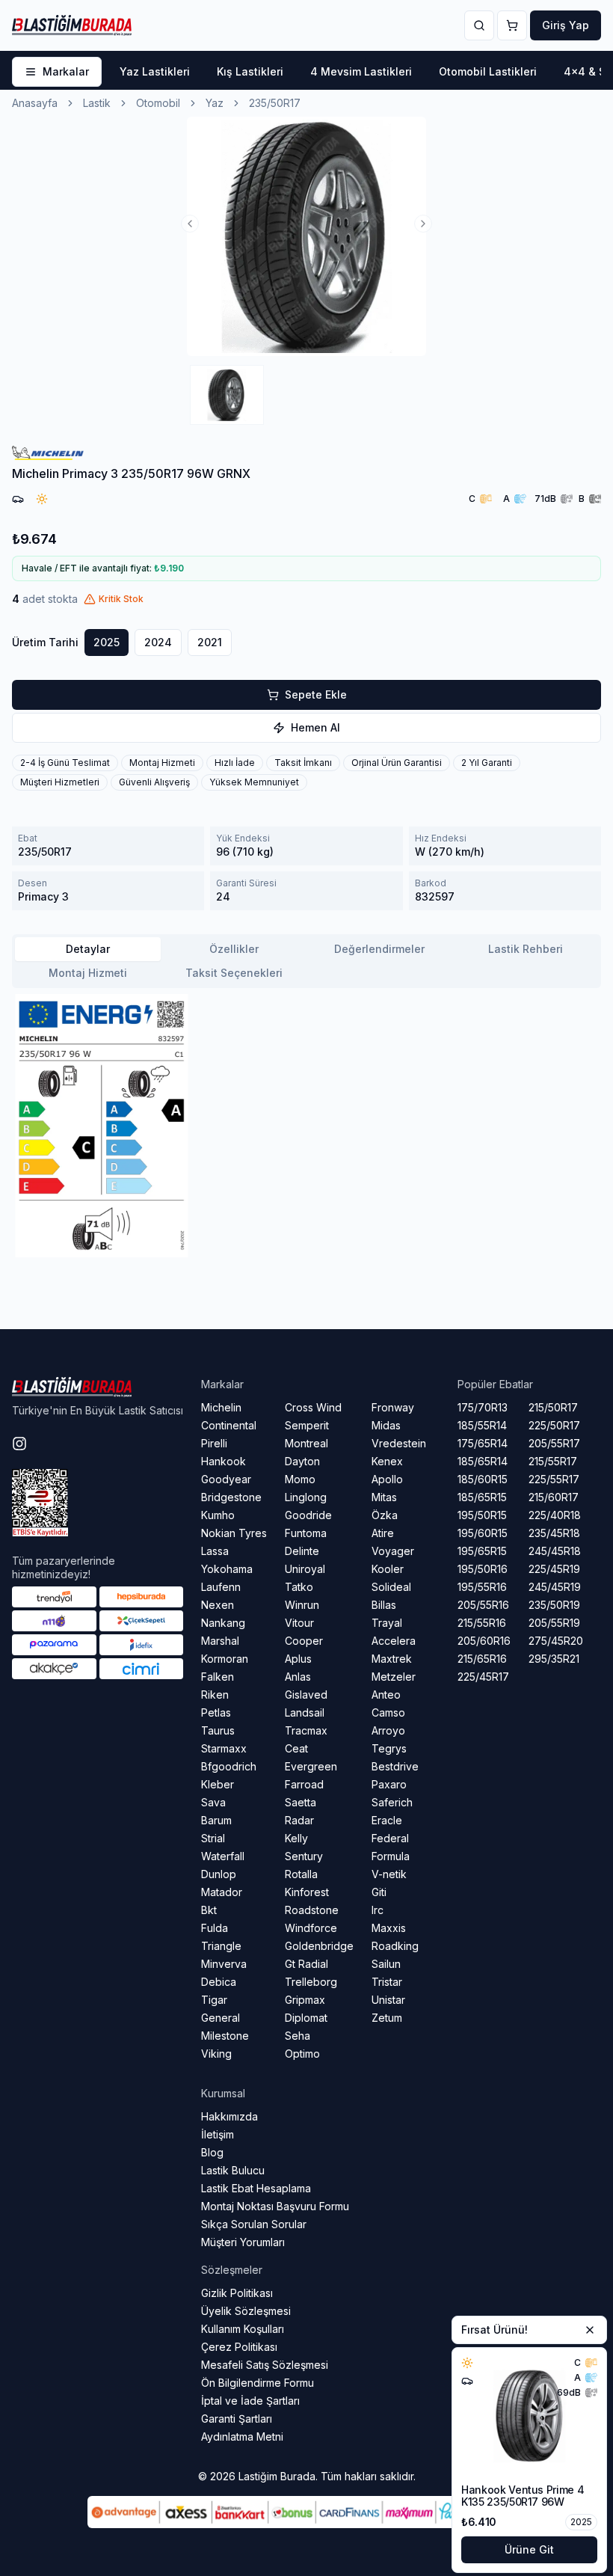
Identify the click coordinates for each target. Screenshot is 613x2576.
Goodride (308, 1515)
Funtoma (306, 1533)
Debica (219, 1982)
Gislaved (306, 1695)
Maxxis (389, 1928)
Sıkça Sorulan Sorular (254, 2224)
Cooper (304, 1641)
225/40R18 (555, 1515)
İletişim (218, 2134)
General (221, 2018)
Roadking (395, 1946)
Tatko (299, 1587)
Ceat (296, 1748)
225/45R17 (483, 1677)
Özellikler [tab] (234, 949)
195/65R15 (482, 1551)
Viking (216, 2054)
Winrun (302, 1605)
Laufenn (221, 1587)
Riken (215, 1695)
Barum (216, 1820)
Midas (386, 1425)
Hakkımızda (230, 2116)
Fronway (393, 1407)
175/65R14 (483, 1443)
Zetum (387, 2018)
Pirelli (214, 1443)
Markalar (66, 71)
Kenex (387, 1461)
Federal (390, 1838)
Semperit (307, 1425)
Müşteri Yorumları (243, 2242)
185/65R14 (483, 1461)
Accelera (394, 1641)
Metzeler (394, 1677)
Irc (378, 1910)
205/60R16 (484, 1641)
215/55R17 (553, 1461)
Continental (229, 1425)
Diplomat (306, 2018)
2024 (158, 642)
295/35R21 (554, 1659)
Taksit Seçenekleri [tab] (234, 973)
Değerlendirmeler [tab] (379, 949)
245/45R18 (555, 1551)
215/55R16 (482, 1623)
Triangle (221, 1946)
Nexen (218, 1605)
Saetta (301, 1802)
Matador (222, 1892)
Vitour (299, 1623)
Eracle (387, 1820)
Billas (384, 1605)
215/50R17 (553, 1407)
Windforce (311, 1928)
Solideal (391, 1587)
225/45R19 (554, 1569)
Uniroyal (305, 1569)
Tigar (214, 2000)
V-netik (389, 1874)
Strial (213, 1838)
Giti (379, 1892)
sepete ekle (316, 694)
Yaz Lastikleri (155, 71)
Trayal (387, 1623)
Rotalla (301, 1874)
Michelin (221, 1407)
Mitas (384, 1497)
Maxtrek (392, 1659)
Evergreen (311, 1766)
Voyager (393, 1551)
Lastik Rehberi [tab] (526, 949)
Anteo (386, 1695)
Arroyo (388, 1730)
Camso (388, 1712)
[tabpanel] (306, 1126)
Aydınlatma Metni (242, 2437)
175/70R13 (483, 1407)
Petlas (216, 1712)
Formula (391, 1856)
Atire (383, 1533)
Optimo (302, 2054)
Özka (385, 1515)
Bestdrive (395, 1766)
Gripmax (305, 2000)
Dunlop (219, 1874)
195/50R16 (483, 1569)
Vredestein (399, 1443)
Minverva (224, 1964)
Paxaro (389, 1784)
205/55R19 (554, 1623)
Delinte (302, 1551)
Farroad (304, 1784)
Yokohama (227, 1569)
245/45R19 (555, 1587)
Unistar (388, 2000)
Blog (212, 2152)
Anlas (298, 1677)
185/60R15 (483, 1479)
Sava (213, 1802)
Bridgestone (231, 1497)
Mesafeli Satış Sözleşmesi (265, 2365)
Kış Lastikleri (250, 71)
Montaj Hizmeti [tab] (88, 973)
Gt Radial (306, 1964)
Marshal (220, 1641)
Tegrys (389, 1748)
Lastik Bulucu (233, 2170)
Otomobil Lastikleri (488, 71)
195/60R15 (483, 1533)
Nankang (223, 1623)
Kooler (388, 1569)
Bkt (209, 1910)
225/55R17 (554, 1479)
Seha (298, 2036)
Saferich (392, 1802)
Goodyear (226, 1479)
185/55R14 (482, 1425)
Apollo (387, 1479)
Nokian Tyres (234, 1533)
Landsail (305, 1712)
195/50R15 (482, 1515)
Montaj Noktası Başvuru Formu (275, 2206)
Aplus (298, 1659)
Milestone (225, 2036)
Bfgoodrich (229, 1766)
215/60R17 (554, 1497)
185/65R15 (482, 1497)
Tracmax (306, 1730)
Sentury (304, 1856)
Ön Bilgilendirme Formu (258, 2383)
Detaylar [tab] (88, 949)
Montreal (306, 1443)
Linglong (306, 1497)
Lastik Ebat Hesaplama (256, 2188)
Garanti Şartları (237, 2419)
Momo (300, 1479)
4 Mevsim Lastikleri (361, 71)
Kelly (296, 1838)
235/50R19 (554, 1605)
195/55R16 (482, 1587)
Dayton (302, 1461)
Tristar (387, 1982)
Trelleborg (311, 1982)
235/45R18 (554, 1533)
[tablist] (306, 961)
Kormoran (225, 1659)
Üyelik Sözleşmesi (246, 2311)
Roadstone (312, 1910)
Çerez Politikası (239, 2347)
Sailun (386, 1964)
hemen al (315, 727)
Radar (299, 1820)
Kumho (218, 1515)
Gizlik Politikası (237, 2293)
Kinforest (307, 1892)
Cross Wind (313, 1407)
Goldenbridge (319, 1946)
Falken (218, 1677)
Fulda (215, 1928)
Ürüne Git (529, 2549)
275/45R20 (556, 1641)
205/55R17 (554, 1443)
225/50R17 (554, 1425)
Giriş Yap (566, 25)
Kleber (218, 1784)
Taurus (218, 1730)
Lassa (215, 1551)
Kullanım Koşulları (243, 2329)
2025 (107, 642)
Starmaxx (224, 1748)
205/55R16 (483, 1605)
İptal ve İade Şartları (250, 2401)
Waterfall (223, 1856)
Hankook (224, 1461)
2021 (210, 642)
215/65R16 (482, 1659)
